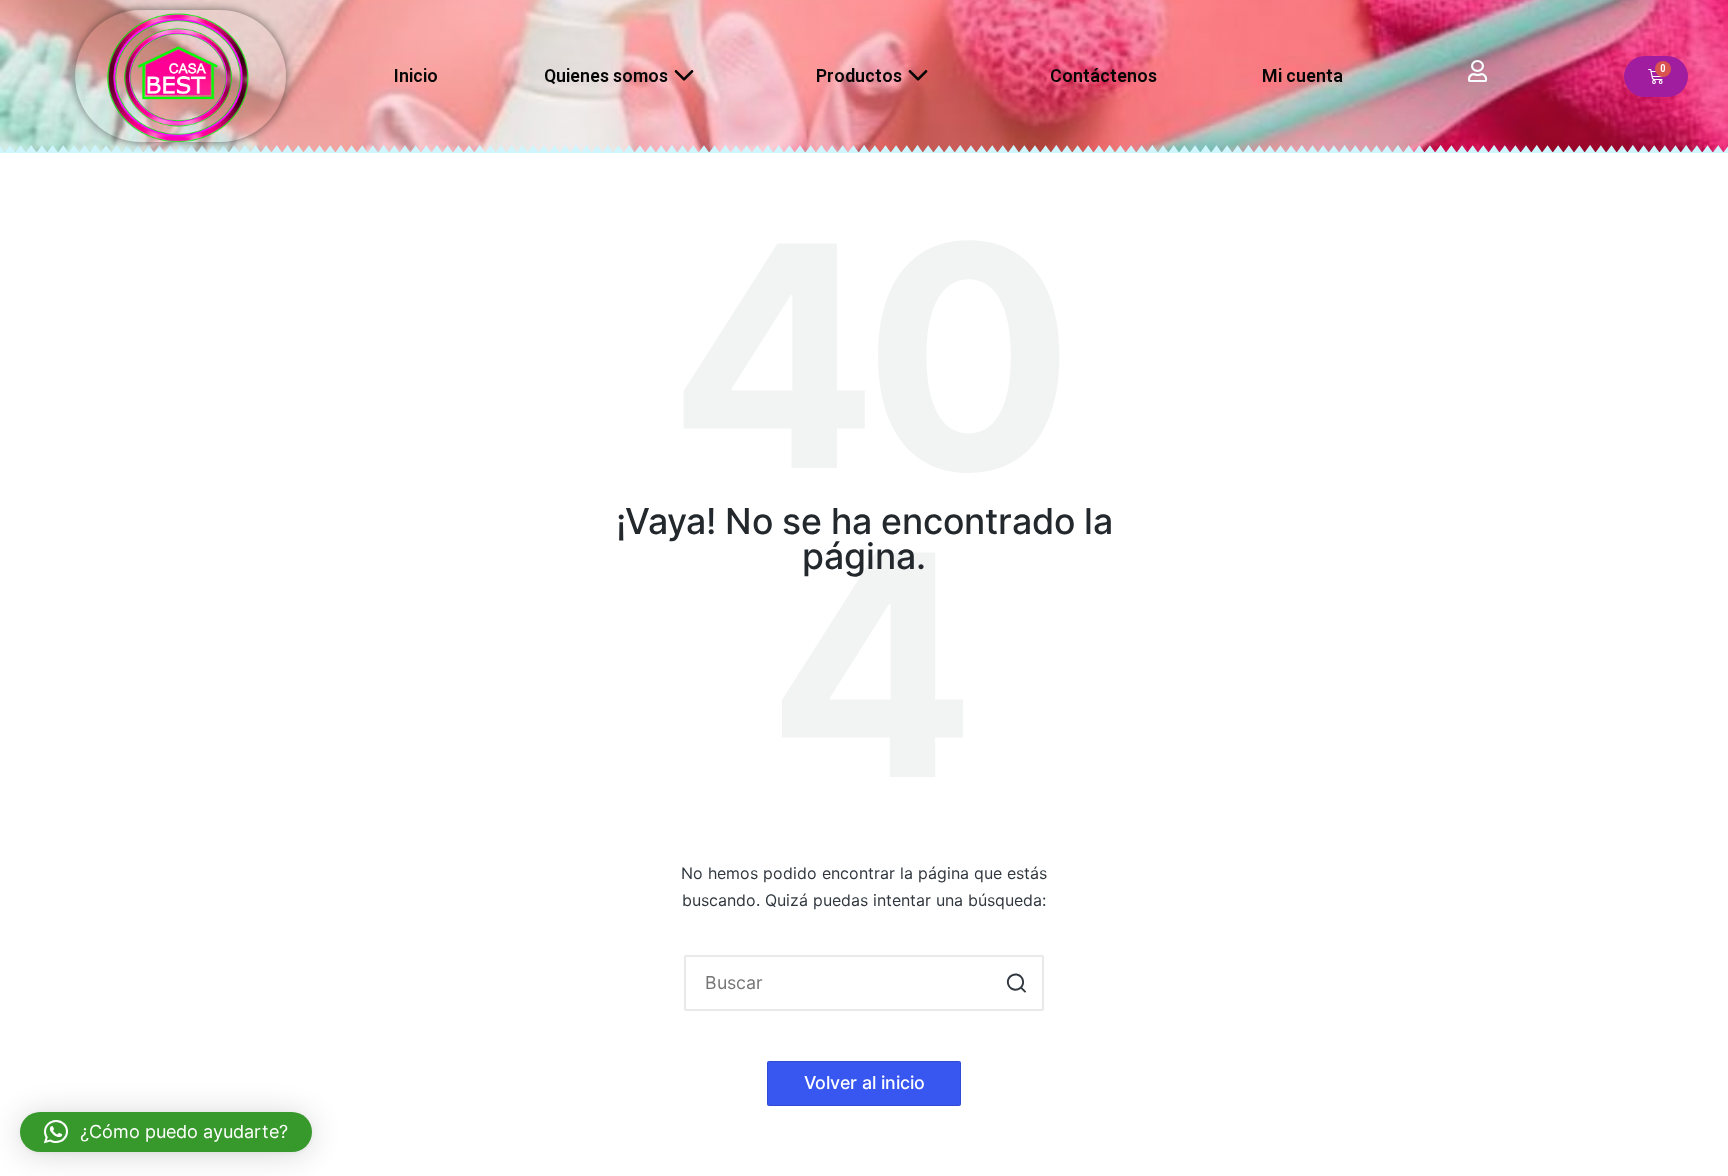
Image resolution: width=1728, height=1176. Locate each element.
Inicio (416, 75)
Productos (859, 75)
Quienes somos (606, 75)
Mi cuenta (1302, 75)
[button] (1016, 983)
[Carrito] (1656, 76)
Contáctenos (1103, 75)
